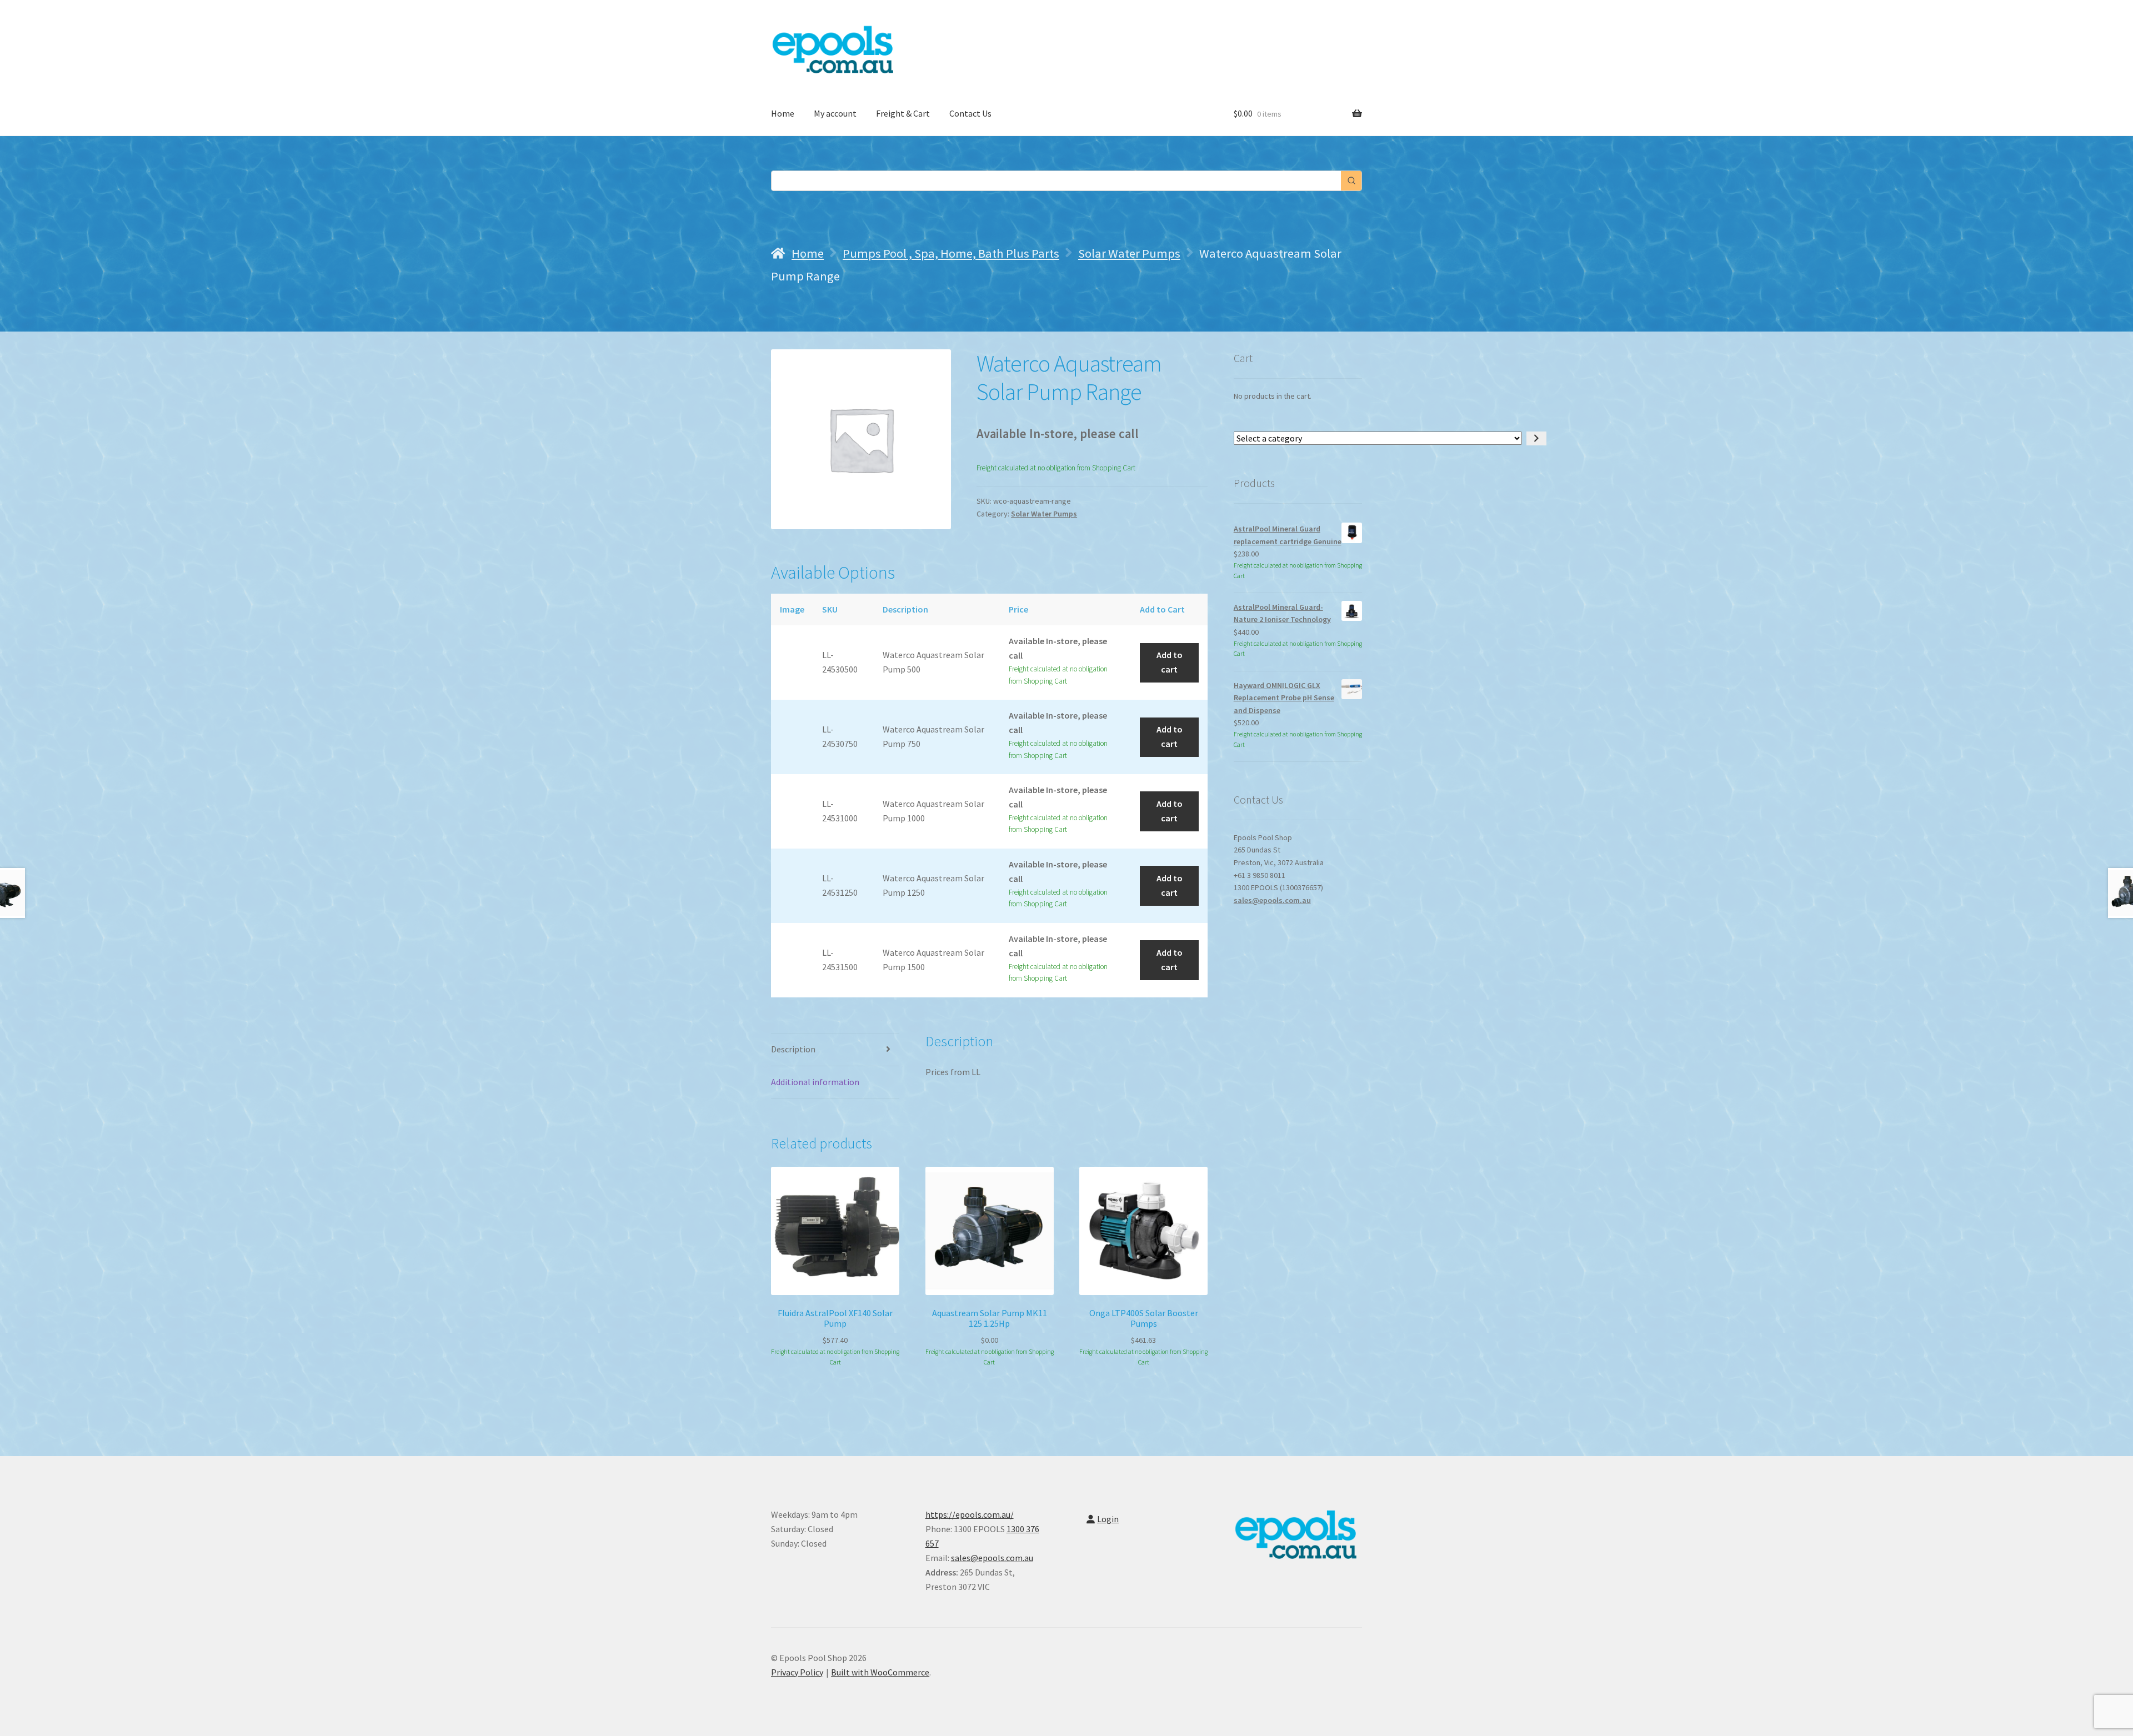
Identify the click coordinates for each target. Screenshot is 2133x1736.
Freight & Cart (903, 113)
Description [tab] (793, 1049)
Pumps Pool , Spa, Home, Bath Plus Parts (951, 253)
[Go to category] (1536, 439)
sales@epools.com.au (1272, 900)
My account (835, 113)
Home (783, 113)
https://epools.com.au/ (970, 1514)
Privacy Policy (797, 1672)
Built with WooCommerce (880, 1672)
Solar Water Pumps (1129, 253)
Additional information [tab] (815, 1082)
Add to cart (1170, 662)
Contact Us (970, 113)
